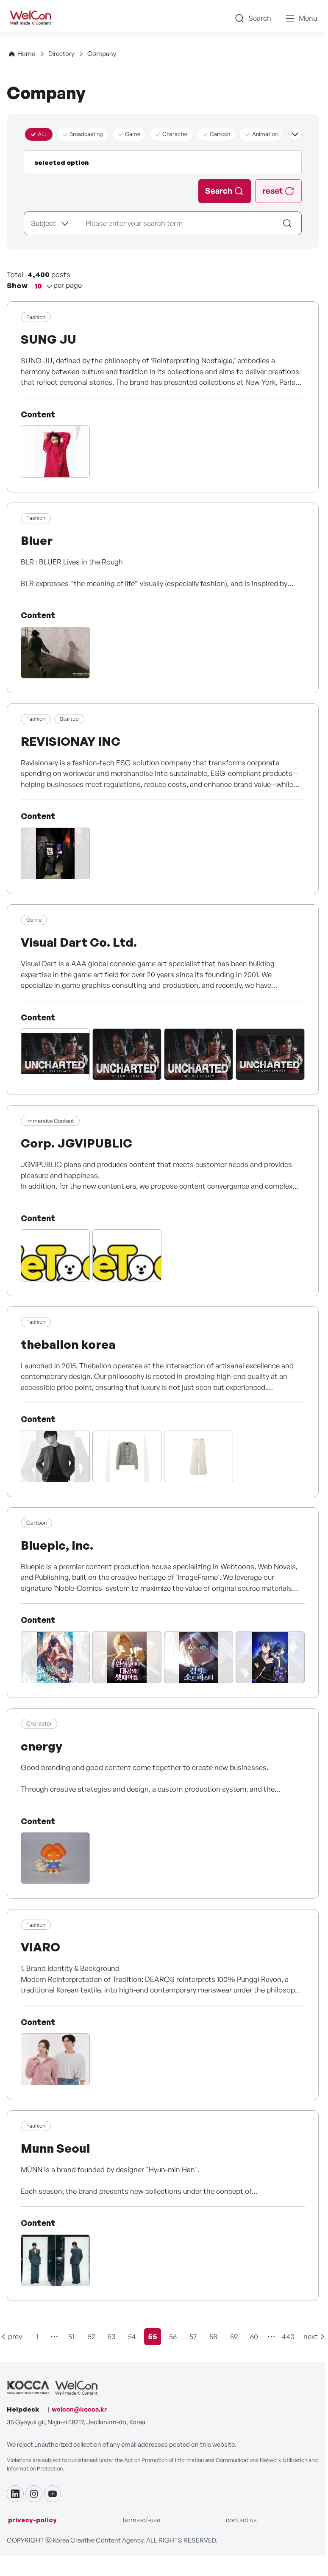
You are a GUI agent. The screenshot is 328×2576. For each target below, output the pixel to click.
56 (173, 2336)
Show (17, 285)
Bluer (37, 540)
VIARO (40, 1947)
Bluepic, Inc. (57, 1545)
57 (193, 2336)
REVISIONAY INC (71, 741)
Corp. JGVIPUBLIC (76, 1143)
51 (71, 2336)
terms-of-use (141, 2520)
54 (132, 2336)
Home (26, 54)
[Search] (288, 223)
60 (254, 2336)
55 (154, 2338)
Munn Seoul (56, 2148)
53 (112, 2336)
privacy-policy (32, 2520)
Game (133, 134)
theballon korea (68, 1344)
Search (260, 18)
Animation (265, 134)
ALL (43, 134)
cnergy (42, 1746)
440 (288, 2336)
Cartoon (220, 134)
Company (102, 54)
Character (175, 134)
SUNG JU (49, 339)
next (311, 2336)
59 (234, 2336)
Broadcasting (86, 134)
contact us (241, 2520)
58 (213, 2336)
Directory (61, 54)
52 (92, 2336)
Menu (308, 18)
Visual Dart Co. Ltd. (79, 942)
